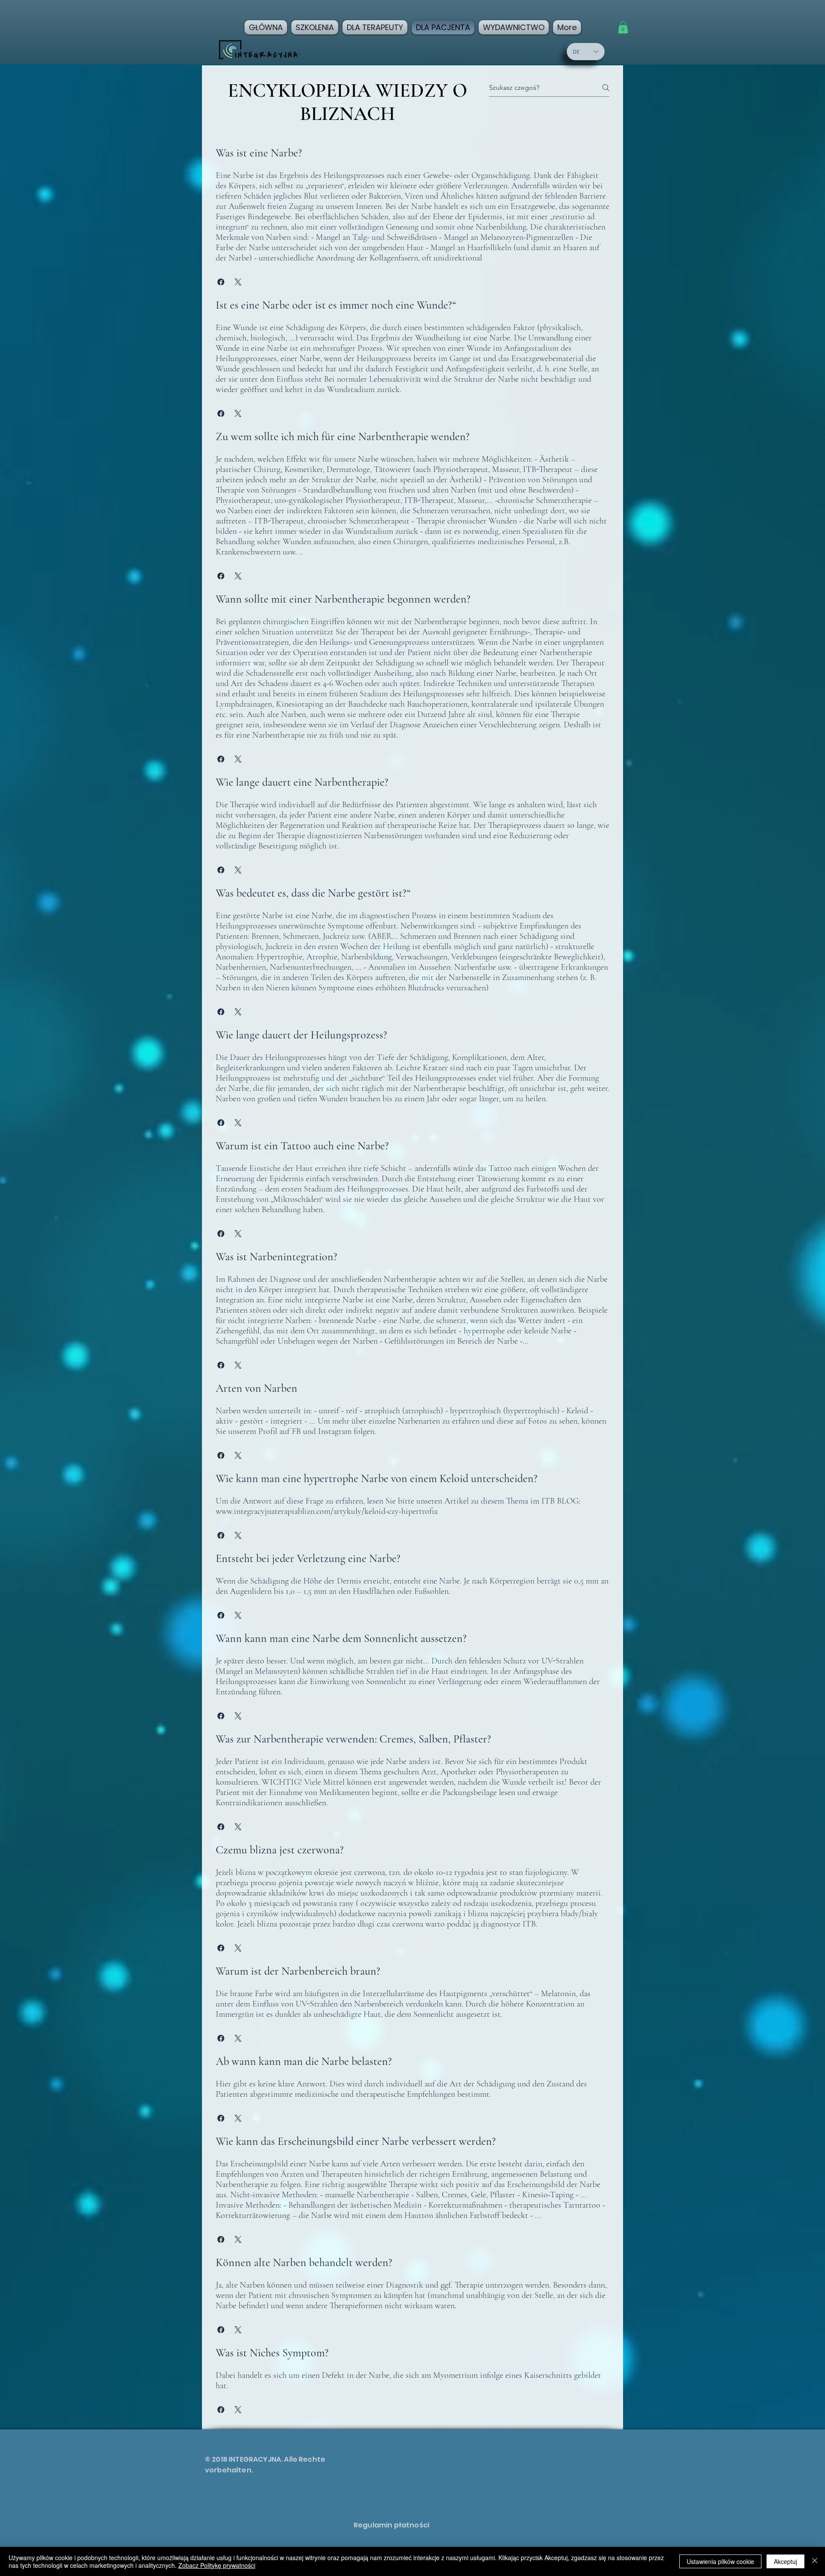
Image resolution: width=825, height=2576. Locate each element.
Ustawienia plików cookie (720, 2561)
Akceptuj (785, 2561)
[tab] (412, 1281)
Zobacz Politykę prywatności (217, 2565)
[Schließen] (815, 2561)
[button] (623, 27)
